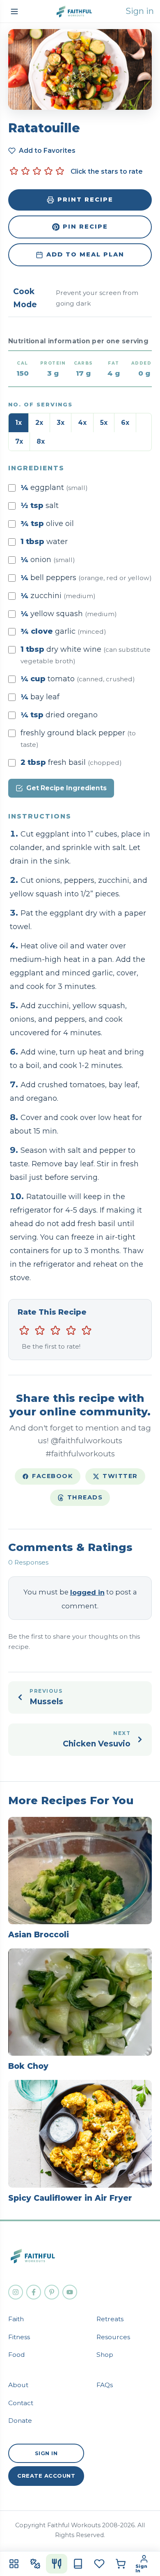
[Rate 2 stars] (25, 171)
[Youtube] (70, 2292)
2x (39, 423)
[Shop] (121, 2564)
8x (41, 441)
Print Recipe (85, 200)
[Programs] (78, 2564)
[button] (14, 11)
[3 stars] (55, 1331)
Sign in (140, 11)
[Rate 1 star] (14, 171)
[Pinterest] (52, 2292)
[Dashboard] (14, 2564)
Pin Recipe (85, 227)
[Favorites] (99, 2564)
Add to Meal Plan (85, 254)
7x (19, 441)
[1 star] (24, 1331)
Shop (105, 2355)
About (18, 2385)
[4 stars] (71, 1331)
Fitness (19, 2337)
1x (18, 423)
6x (125, 423)
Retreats (110, 2319)
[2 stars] (40, 1331)
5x (104, 423)
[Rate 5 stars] (60, 171)
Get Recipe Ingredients (66, 788)
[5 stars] (87, 1331)
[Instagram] (16, 2292)
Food (17, 2355)
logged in (87, 1592)
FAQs (105, 2385)
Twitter (120, 1476)
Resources (113, 2337)
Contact (21, 2403)
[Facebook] (34, 2292)
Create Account (46, 2476)
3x (61, 423)
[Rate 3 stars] (37, 171)
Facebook (53, 1476)
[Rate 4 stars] (48, 171)
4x (82, 423)
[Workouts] (35, 2564)
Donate (20, 2421)
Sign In (46, 2453)
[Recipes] (57, 2564)
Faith (16, 2319)
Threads (85, 1497)
